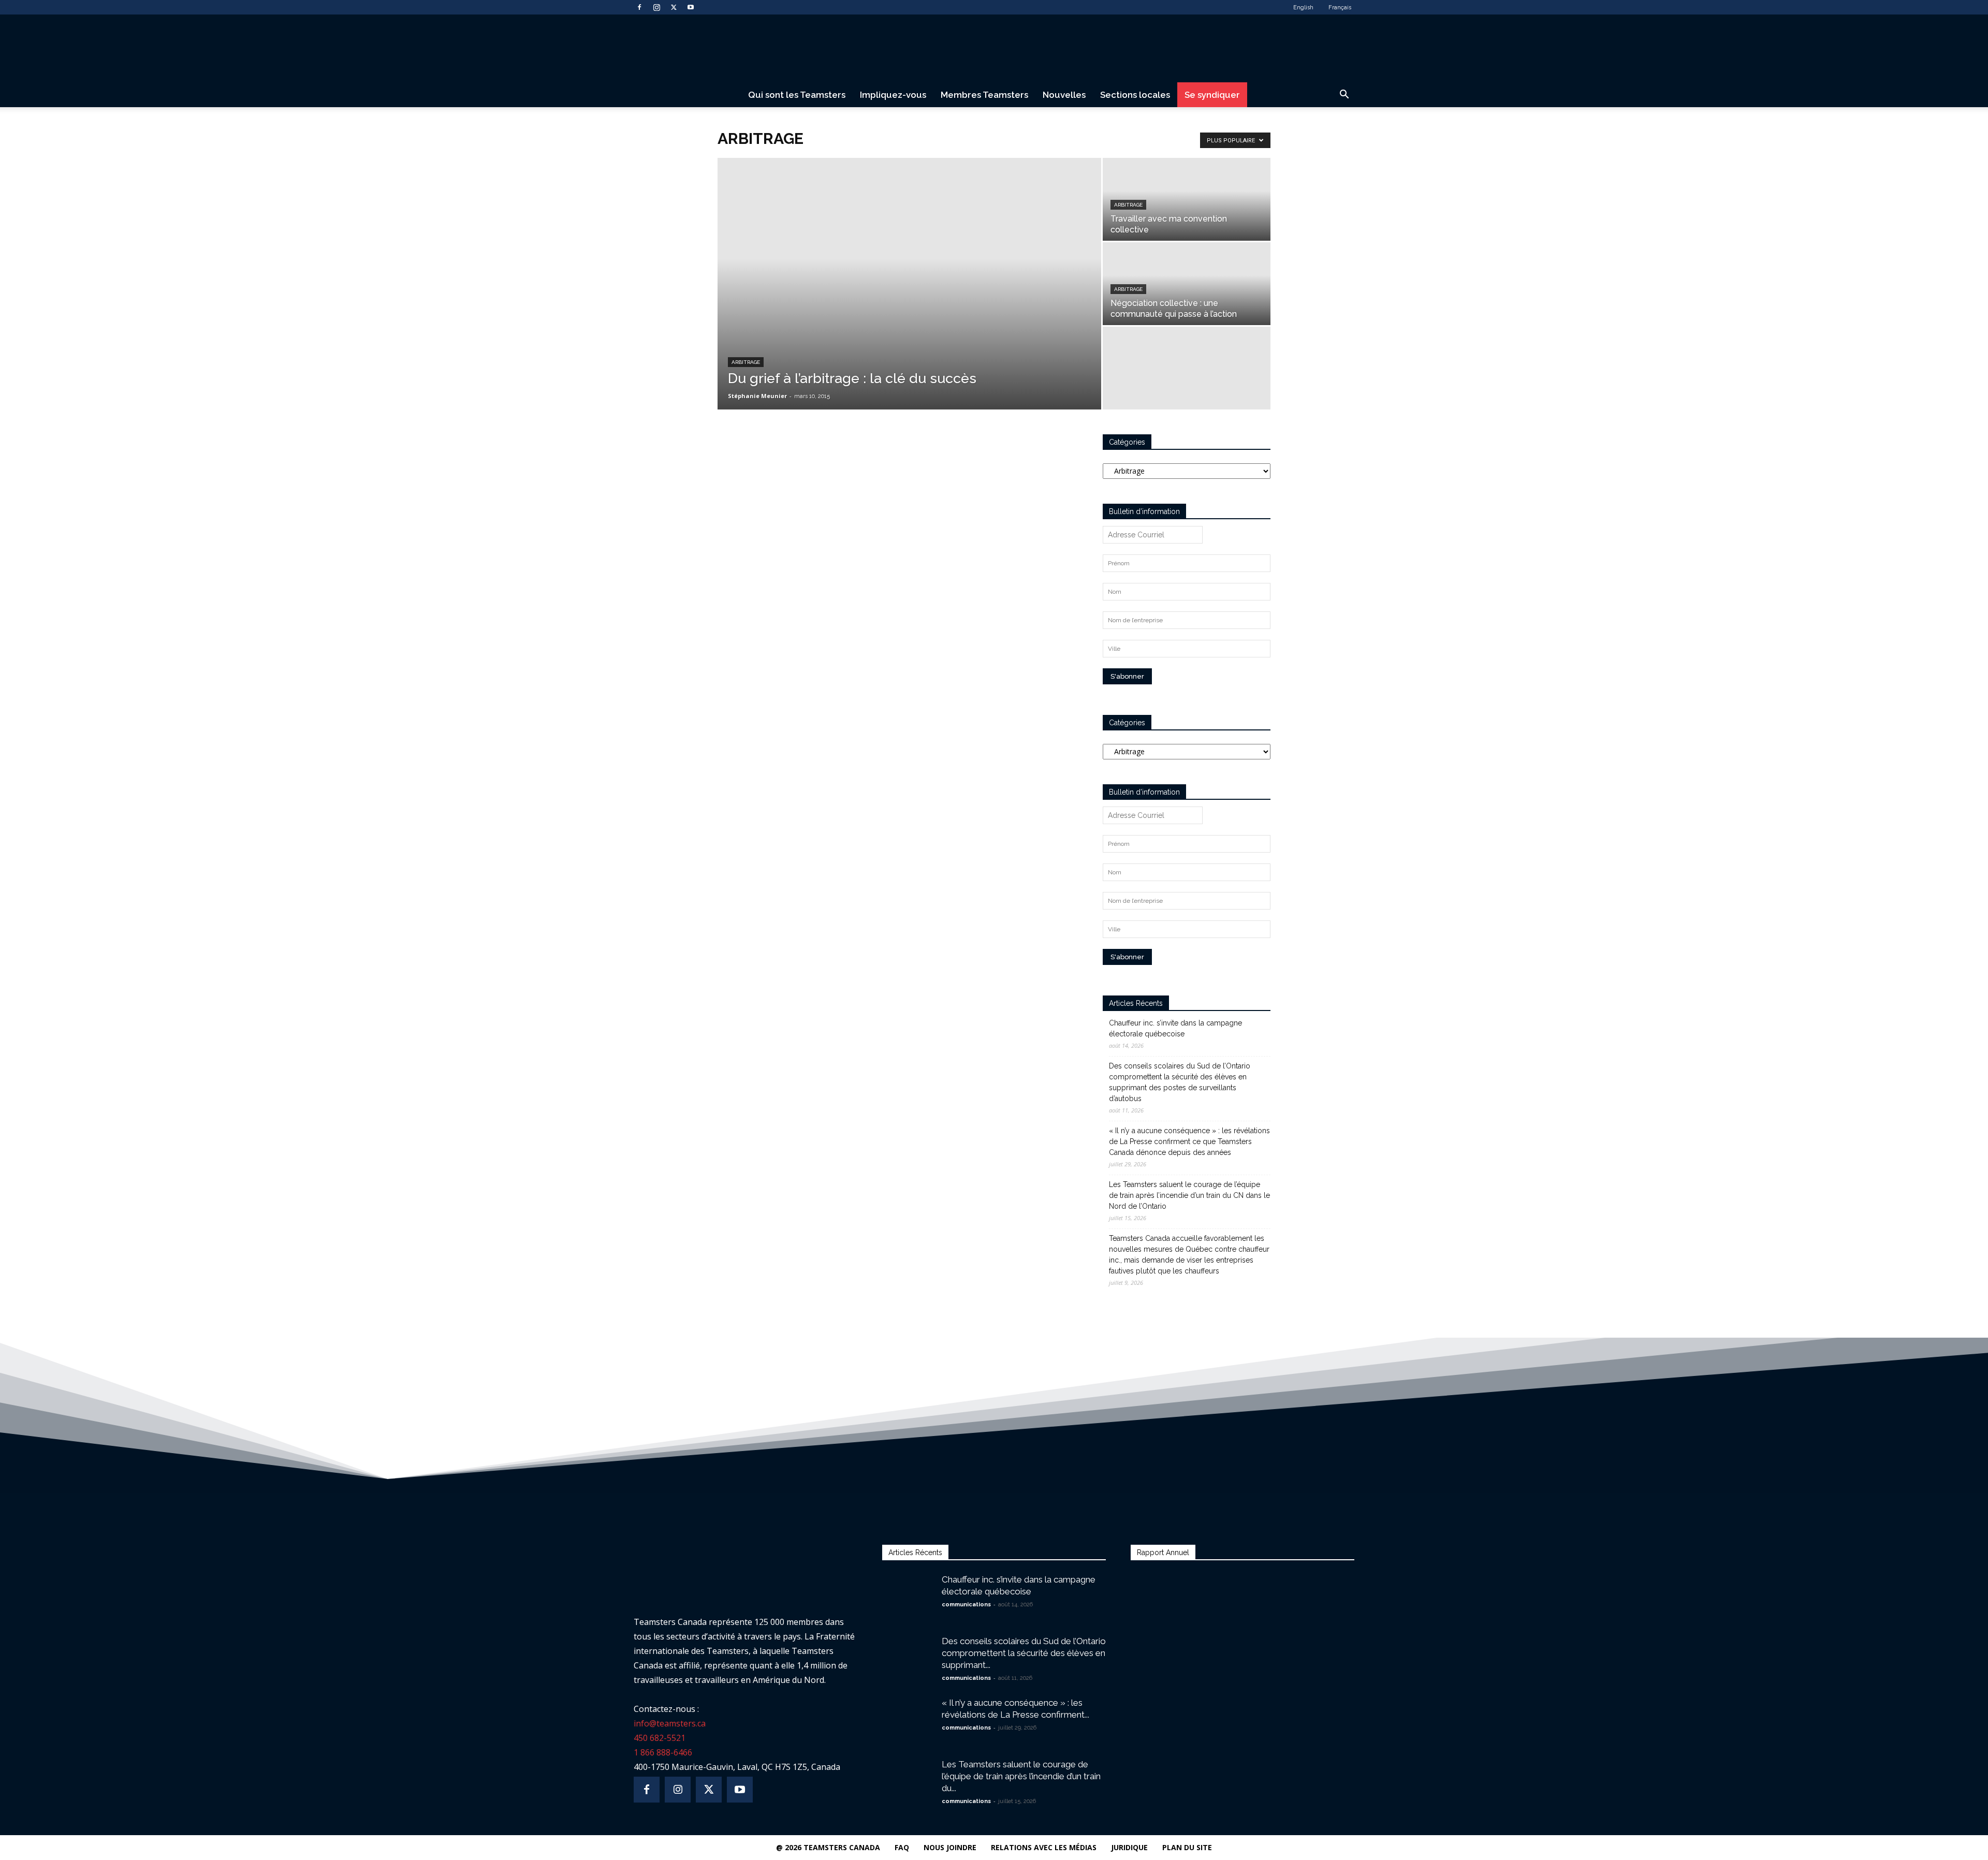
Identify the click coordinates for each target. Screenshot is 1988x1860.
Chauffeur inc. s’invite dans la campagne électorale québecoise (1175, 1028)
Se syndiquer (1212, 95)
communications (966, 1605)
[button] (1344, 96)
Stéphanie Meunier (757, 396)
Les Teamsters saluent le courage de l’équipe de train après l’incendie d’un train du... (1021, 1776)
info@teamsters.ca (670, 1723)
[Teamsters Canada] (994, 49)
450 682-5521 (660, 1738)
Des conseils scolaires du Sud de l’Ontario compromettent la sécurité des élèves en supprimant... (1024, 1653)
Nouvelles (1064, 95)
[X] (674, 7)
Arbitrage (746, 362)
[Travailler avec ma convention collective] (1187, 199)
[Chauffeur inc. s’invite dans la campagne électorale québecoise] (908, 1592)
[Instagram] (656, 7)
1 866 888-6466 (663, 1752)
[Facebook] (639, 7)
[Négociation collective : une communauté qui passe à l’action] (1187, 284)
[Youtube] (691, 7)
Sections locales (1135, 95)
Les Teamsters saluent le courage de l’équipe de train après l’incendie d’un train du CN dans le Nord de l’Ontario (1189, 1195)
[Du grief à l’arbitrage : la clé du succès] (909, 284)
